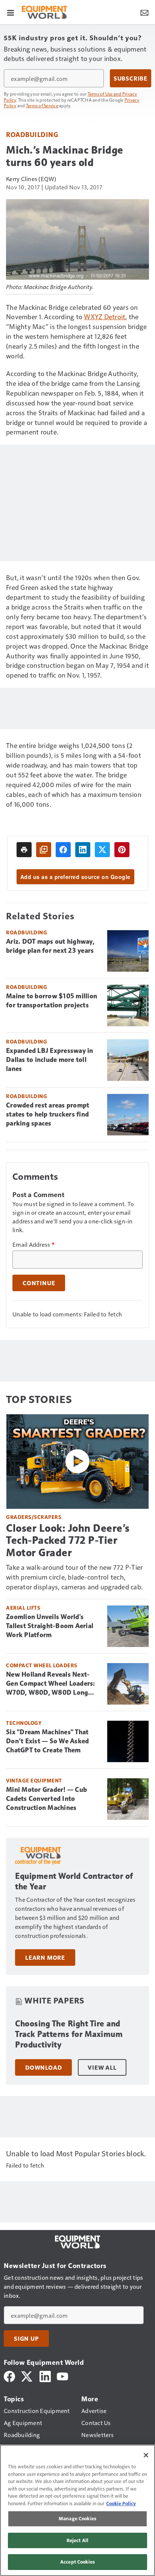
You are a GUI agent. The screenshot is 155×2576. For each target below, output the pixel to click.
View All (102, 2067)
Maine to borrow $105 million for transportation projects (52, 1001)
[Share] (63, 850)
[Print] (24, 850)
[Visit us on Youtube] (62, 2376)
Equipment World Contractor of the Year (74, 1881)
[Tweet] (102, 850)
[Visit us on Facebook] (9, 2376)
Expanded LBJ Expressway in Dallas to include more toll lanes (50, 1060)
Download (43, 2067)
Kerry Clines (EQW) (31, 179)
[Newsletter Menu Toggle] (144, 12)
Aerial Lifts (23, 1608)
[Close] (146, 2455)
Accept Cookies (77, 2562)
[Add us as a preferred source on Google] (44, 850)
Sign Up (26, 2338)
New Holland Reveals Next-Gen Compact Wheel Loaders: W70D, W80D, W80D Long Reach (51, 1684)
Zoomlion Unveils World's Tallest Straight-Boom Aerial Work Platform (50, 1626)
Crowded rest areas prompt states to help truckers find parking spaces (48, 1114)
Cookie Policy (121, 2503)
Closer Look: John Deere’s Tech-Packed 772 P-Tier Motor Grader (68, 1540)
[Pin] (122, 850)
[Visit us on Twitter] (27, 2376)
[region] (77, 2510)
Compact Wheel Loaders (42, 1665)
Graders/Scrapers (34, 1517)
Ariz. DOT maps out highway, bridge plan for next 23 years (50, 946)
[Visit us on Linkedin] (45, 2376)
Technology (24, 1723)
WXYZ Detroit (105, 316)
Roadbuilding (32, 134)
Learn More (45, 1958)
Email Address (33, 1245)
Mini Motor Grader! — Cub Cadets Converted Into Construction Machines (46, 1799)
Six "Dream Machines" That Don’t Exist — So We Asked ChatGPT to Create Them (47, 1741)
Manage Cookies (77, 2518)
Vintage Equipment (34, 1780)
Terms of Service (42, 105)
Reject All (77, 2540)
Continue (39, 1283)
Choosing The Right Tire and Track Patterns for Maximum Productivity (69, 2034)
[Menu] (11, 12)
